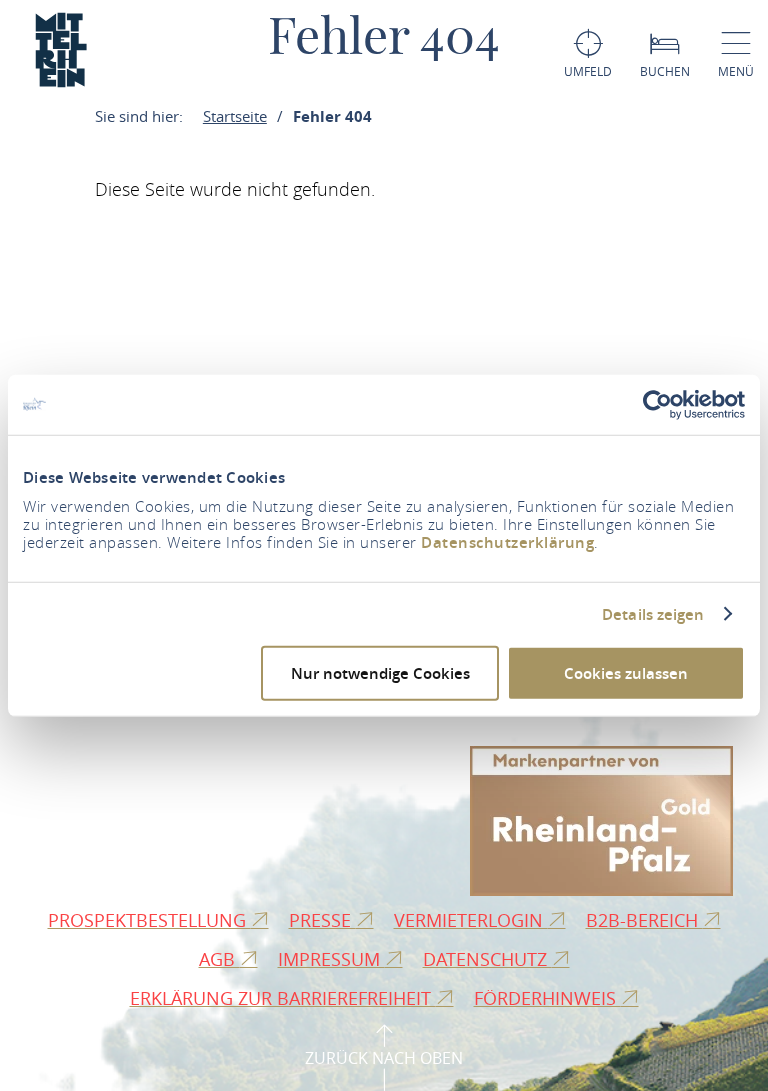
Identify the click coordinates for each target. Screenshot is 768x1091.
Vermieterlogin (471, 920)
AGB (219, 959)
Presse (322, 920)
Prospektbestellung (149, 920)
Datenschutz (487, 959)
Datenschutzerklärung (507, 542)
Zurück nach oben (384, 1058)
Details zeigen (653, 614)
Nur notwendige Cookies (380, 673)
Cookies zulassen (626, 673)
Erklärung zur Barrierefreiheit (283, 998)
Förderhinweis (547, 998)
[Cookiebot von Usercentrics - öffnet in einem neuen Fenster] (657, 404)
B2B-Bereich (644, 920)
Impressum (331, 959)
